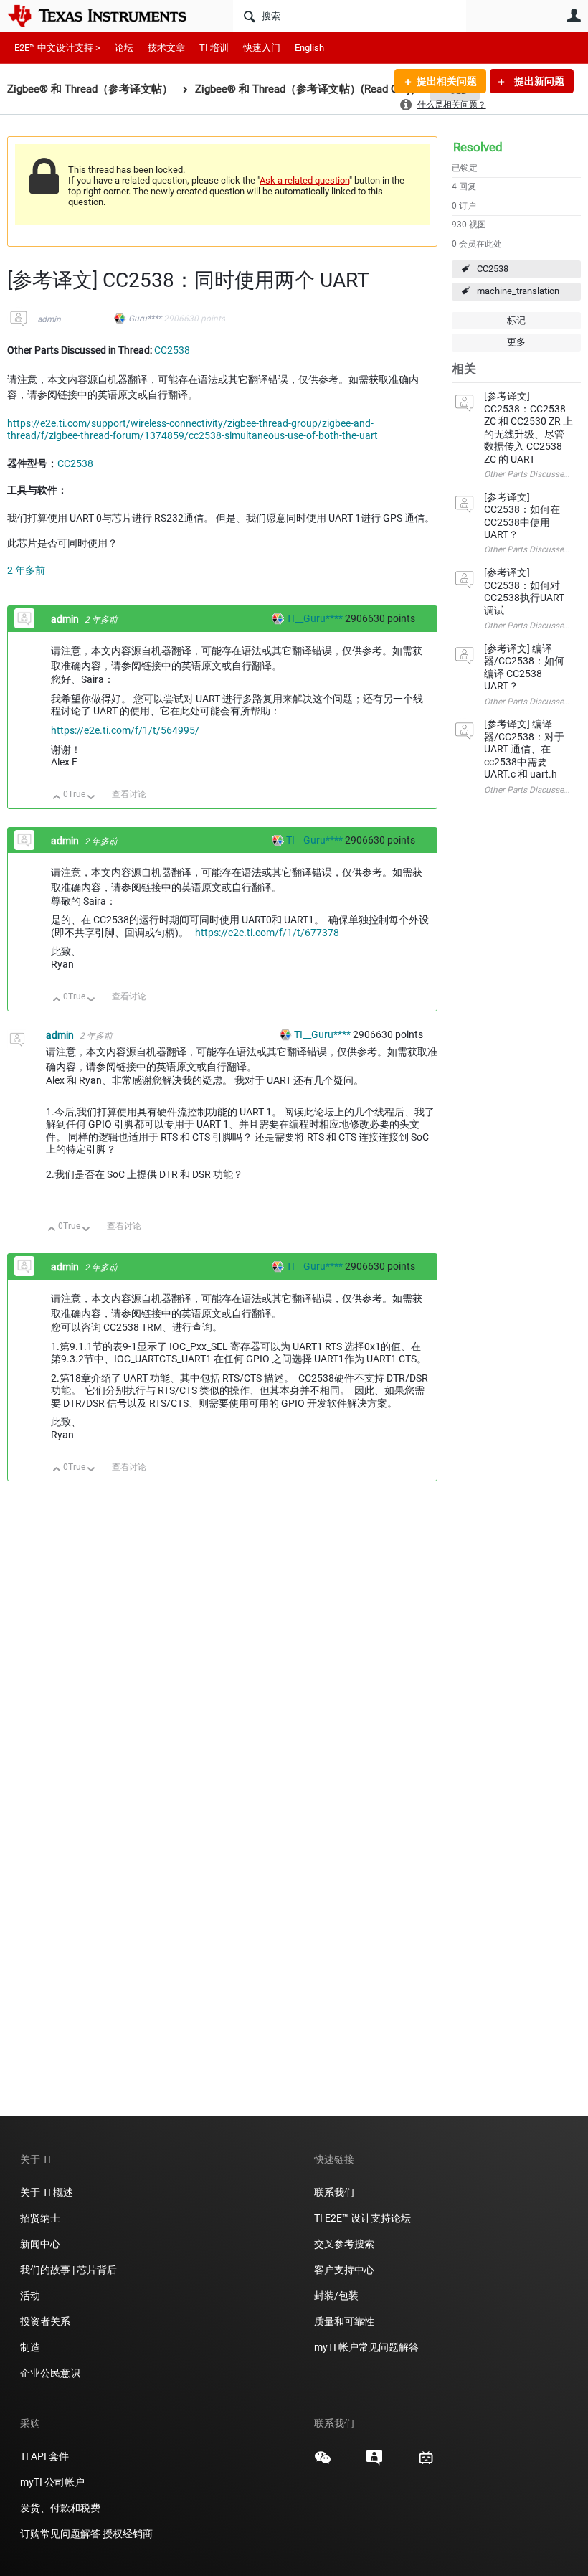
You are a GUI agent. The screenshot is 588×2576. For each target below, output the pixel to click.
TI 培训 (214, 48)
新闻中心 (40, 2244)
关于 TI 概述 (47, 2192)
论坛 (124, 48)
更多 (516, 342)
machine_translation (518, 291)
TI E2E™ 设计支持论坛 (362, 2218)
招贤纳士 (40, 2218)
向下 (91, 798)
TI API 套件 (44, 2456)
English (309, 48)
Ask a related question (304, 180)
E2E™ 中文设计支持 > (57, 48)
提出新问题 (538, 81)
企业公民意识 (50, 2373)
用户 (574, 15)
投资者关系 (45, 2321)
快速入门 (262, 48)
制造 (30, 2347)
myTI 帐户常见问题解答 (366, 2347)
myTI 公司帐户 (52, 2482)
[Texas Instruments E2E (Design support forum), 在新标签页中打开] (374, 2463)
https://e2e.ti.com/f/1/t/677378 (267, 933)
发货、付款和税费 (60, 2508)
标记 (516, 320)
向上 (57, 798)
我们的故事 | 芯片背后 (68, 2270)
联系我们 (334, 2192)
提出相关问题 (447, 81)
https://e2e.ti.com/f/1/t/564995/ (125, 730)
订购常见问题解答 (60, 2534)
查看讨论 (129, 794)
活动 (30, 2296)
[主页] (108, 16)
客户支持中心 (344, 2270)
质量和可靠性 (345, 2321)
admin (49, 319)
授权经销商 (128, 2534)
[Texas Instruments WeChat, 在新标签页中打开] (323, 2463)
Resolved (478, 147)
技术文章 (166, 48)
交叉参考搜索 (344, 2244)
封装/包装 (336, 2296)
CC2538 (493, 269)
